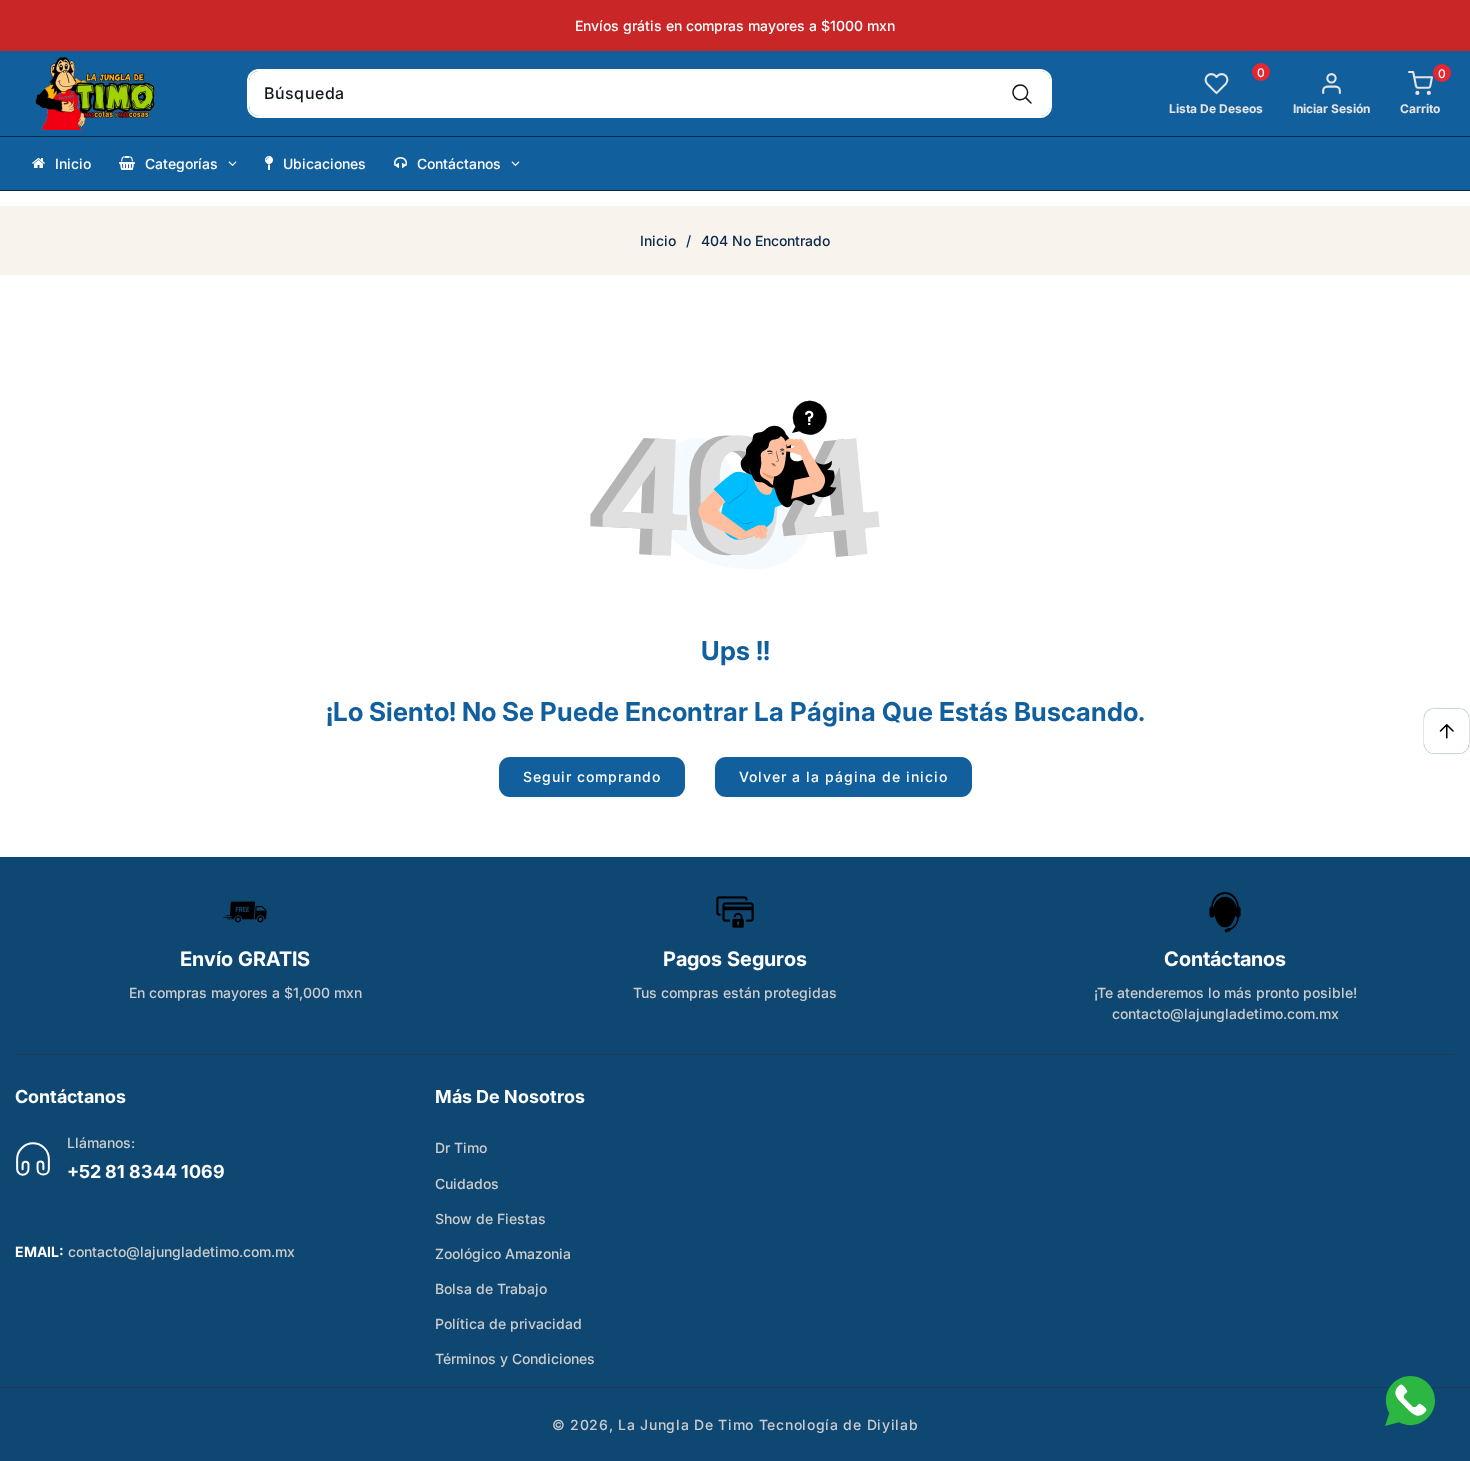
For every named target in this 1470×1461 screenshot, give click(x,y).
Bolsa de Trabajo (491, 1288)
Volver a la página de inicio (843, 776)
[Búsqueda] (1022, 93)
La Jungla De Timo (686, 1424)
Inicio (658, 240)
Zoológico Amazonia (503, 1253)
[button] (1405, 93)
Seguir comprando (592, 776)
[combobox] (649, 93)
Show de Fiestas (490, 1218)
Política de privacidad (508, 1323)
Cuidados (467, 1183)
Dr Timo (461, 1147)
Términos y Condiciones (515, 1358)
